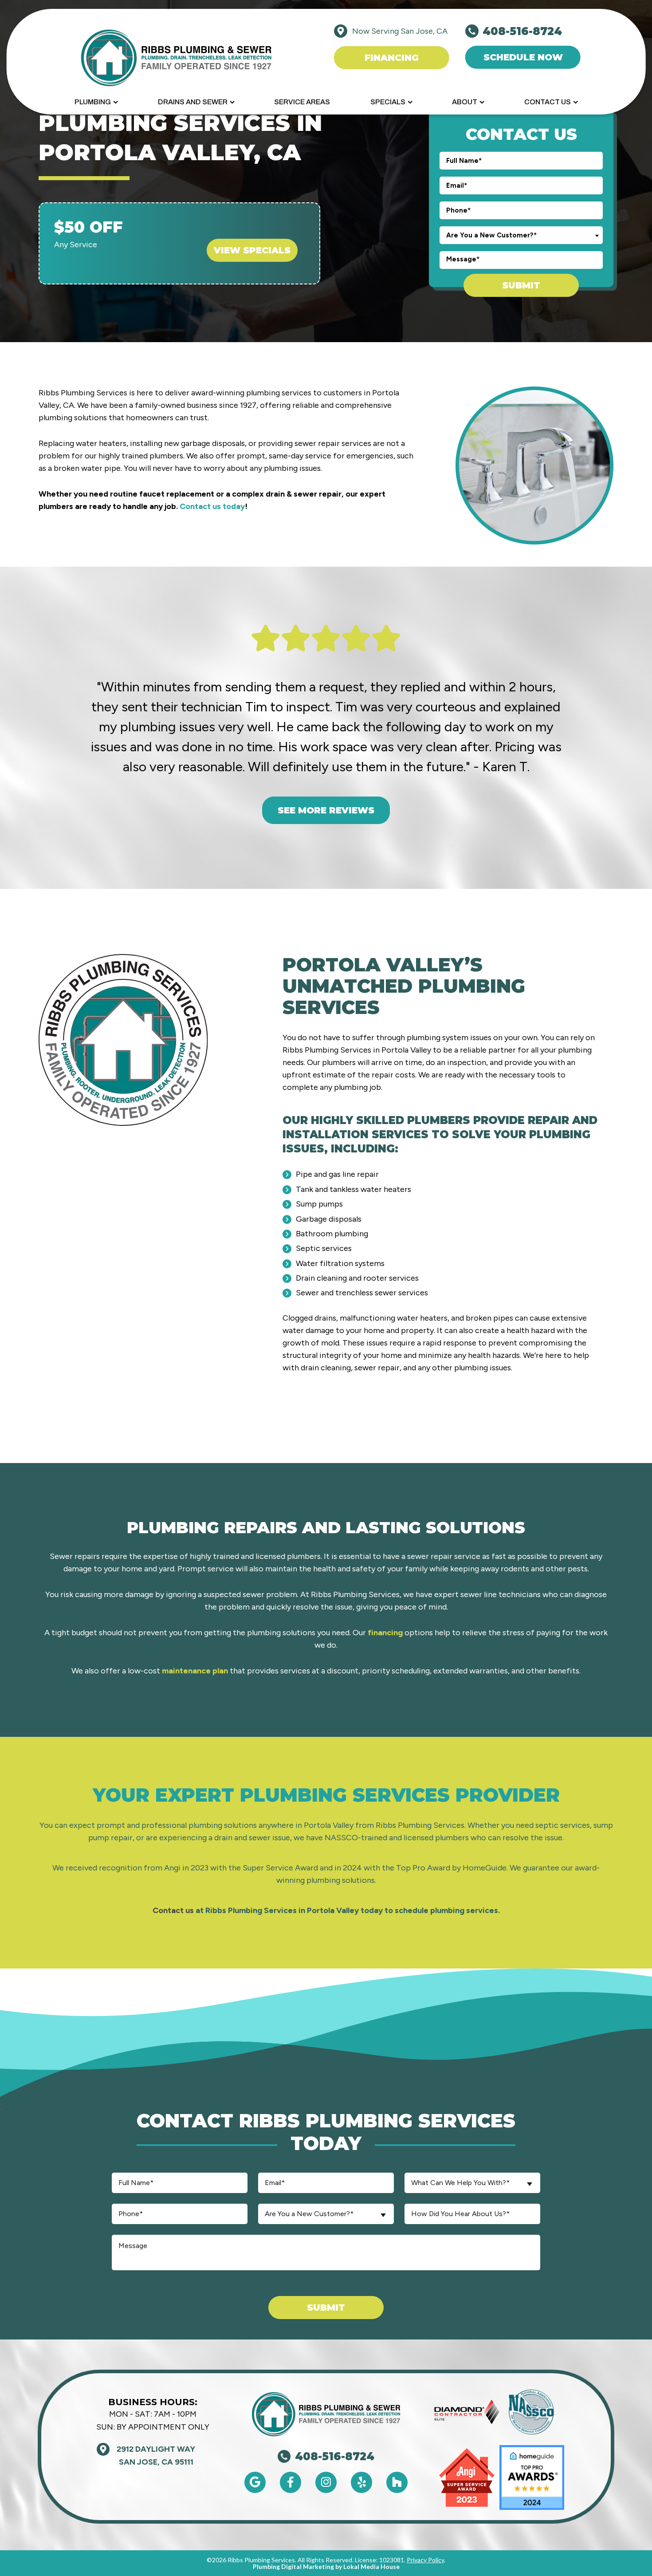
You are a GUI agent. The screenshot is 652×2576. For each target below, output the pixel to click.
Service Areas (302, 102)
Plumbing (93, 102)
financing (385, 1633)
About (465, 102)
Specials (388, 102)
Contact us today (212, 506)
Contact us (173, 1910)
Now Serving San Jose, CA (400, 31)
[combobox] (521, 235)
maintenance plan (195, 1671)
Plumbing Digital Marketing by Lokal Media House (326, 2566)
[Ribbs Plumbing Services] (176, 57)
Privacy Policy (425, 2560)
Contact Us (548, 102)
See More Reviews (326, 810)
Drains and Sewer (193, 102)
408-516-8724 (335, 2457)
